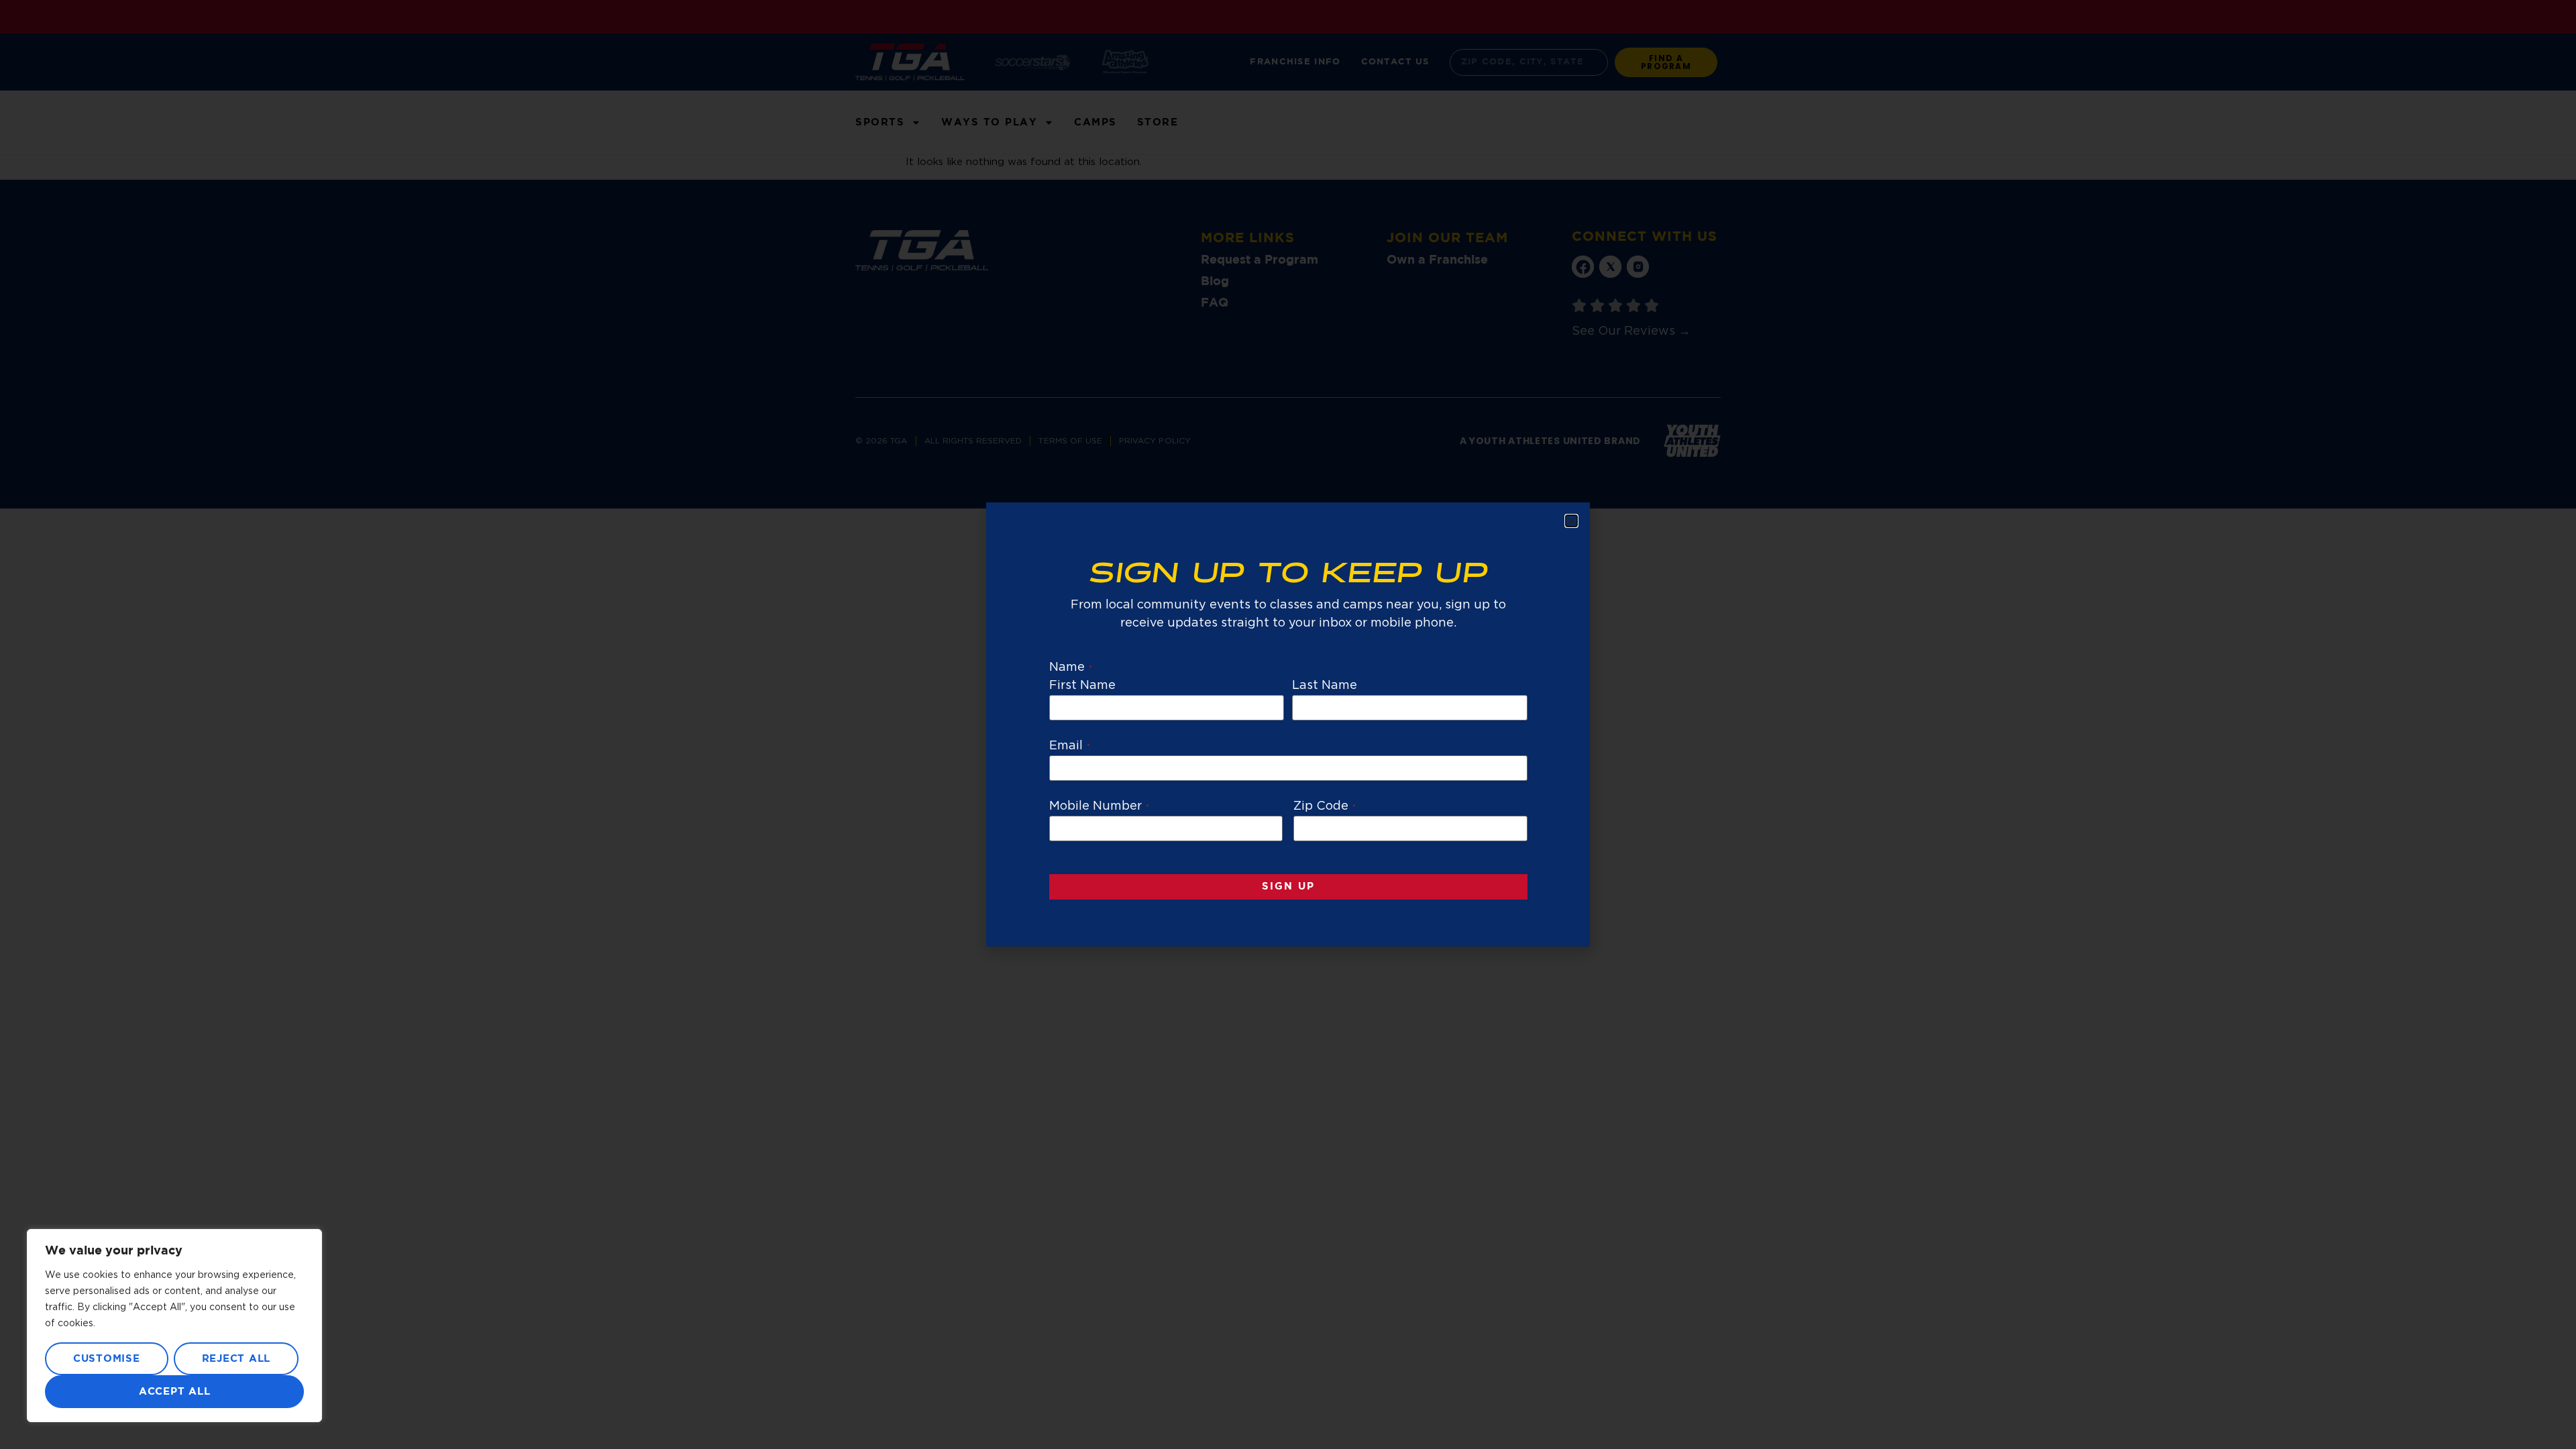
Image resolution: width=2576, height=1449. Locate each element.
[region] (174, 1326)
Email (1070, 746)
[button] (1571, 521)
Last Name (1325, 686)
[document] (1288, 724)
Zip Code (1325, 806)
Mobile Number (1099, 806)
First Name (1083, 686)
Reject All (236, 1359)
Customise (107, 1359)
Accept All (175, 1392)
